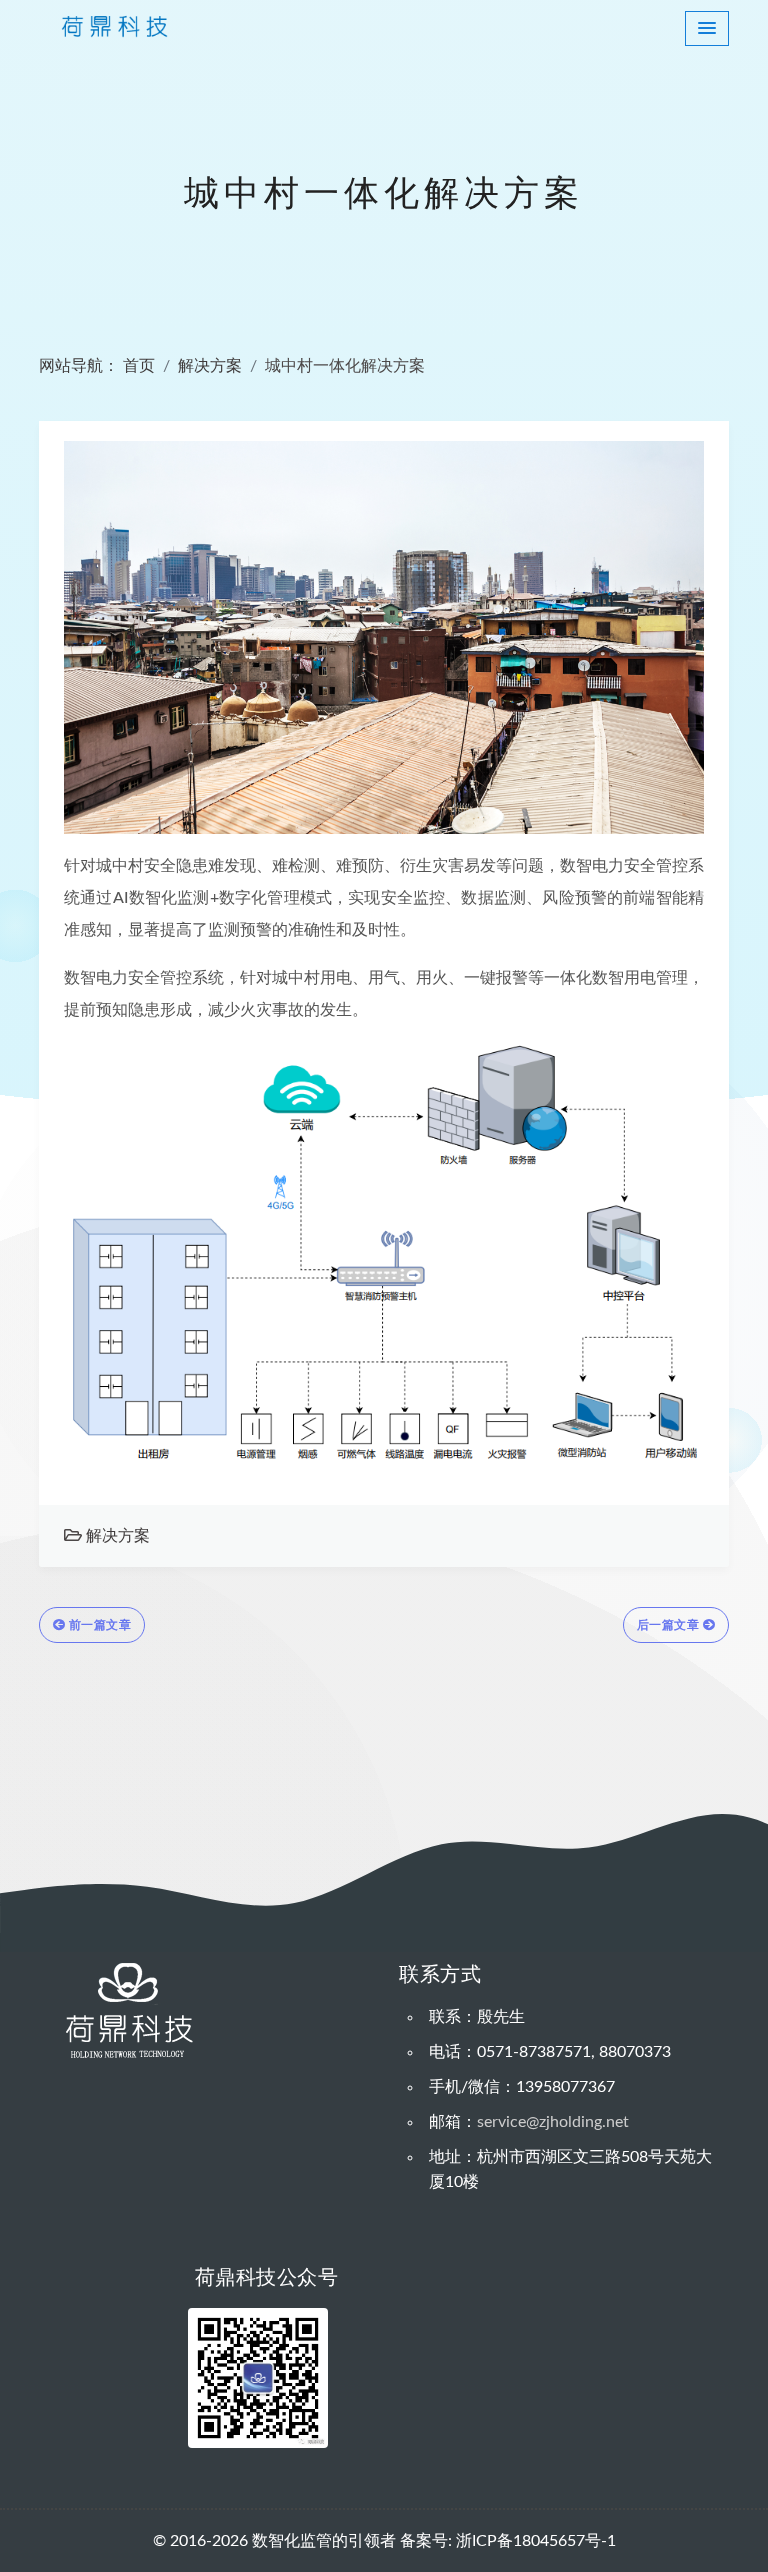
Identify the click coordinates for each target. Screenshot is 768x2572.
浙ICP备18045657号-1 (536, 2541)
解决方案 (210, 366)
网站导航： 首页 (97, 366)
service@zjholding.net (553, 2122)
